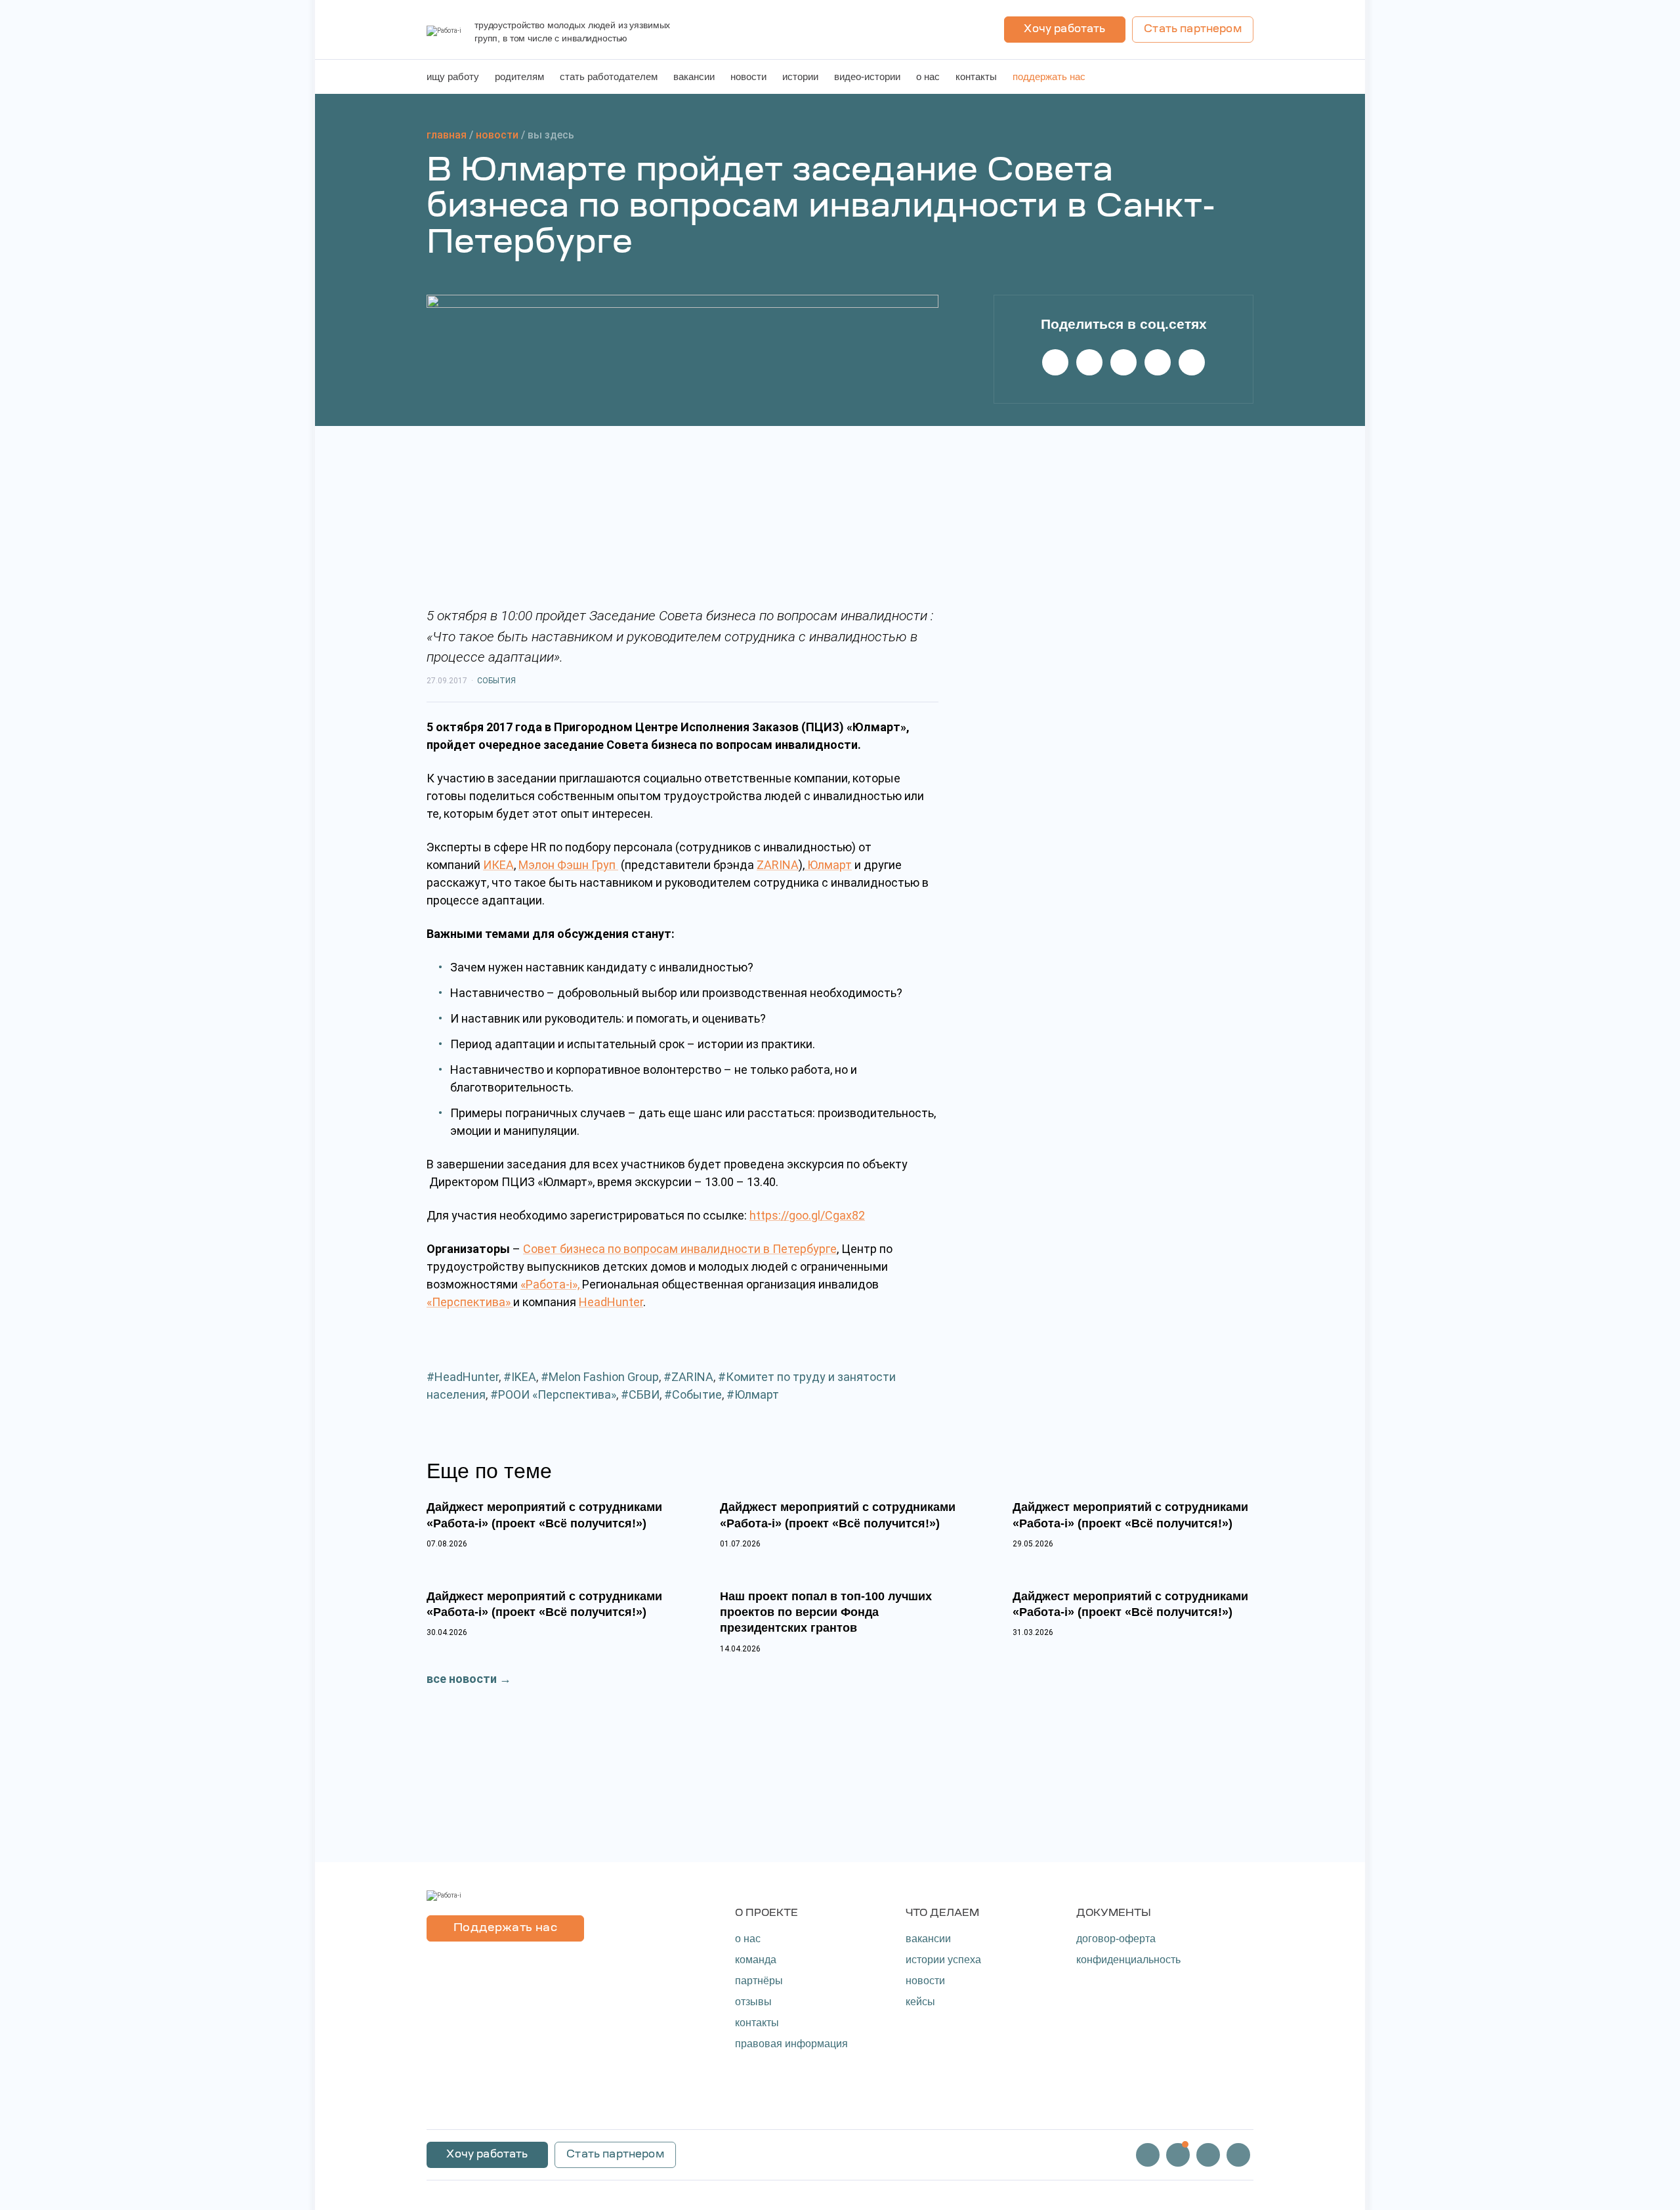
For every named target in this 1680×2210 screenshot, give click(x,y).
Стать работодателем (609, 76)
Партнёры (759, 1981)
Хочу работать (1064, 30)
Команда (756, 1960)
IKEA (524, 1377)
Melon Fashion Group (604, 1377)
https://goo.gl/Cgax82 (807, 1215)
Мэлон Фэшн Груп (568, 865)
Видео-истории (867, 76)
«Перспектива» (470, 1302)
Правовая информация (791, 2044)
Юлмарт (828, 865)
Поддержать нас (1049, 76)
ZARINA (778, 865)
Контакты (976, 76)
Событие (697, 1394)
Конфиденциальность (1128, 1960)
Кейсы (920, 2002)
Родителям (519, 76)
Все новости (462, 1679)
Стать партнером (1192, 30)
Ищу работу (453, 76)
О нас (928, 76)
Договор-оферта (1116, 1939)
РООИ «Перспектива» (557, 1394)
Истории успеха (943, 1960)
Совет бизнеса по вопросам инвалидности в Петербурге (680, 1249)
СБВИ (644, 1394)
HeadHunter (611, 1302)
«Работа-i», (551, 1284)
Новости (748, 76)
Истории (800, 76)
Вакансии (694, 76)
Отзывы (753, 2002)
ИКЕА (498, 865)
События (496, 681)
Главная (447, 135)
